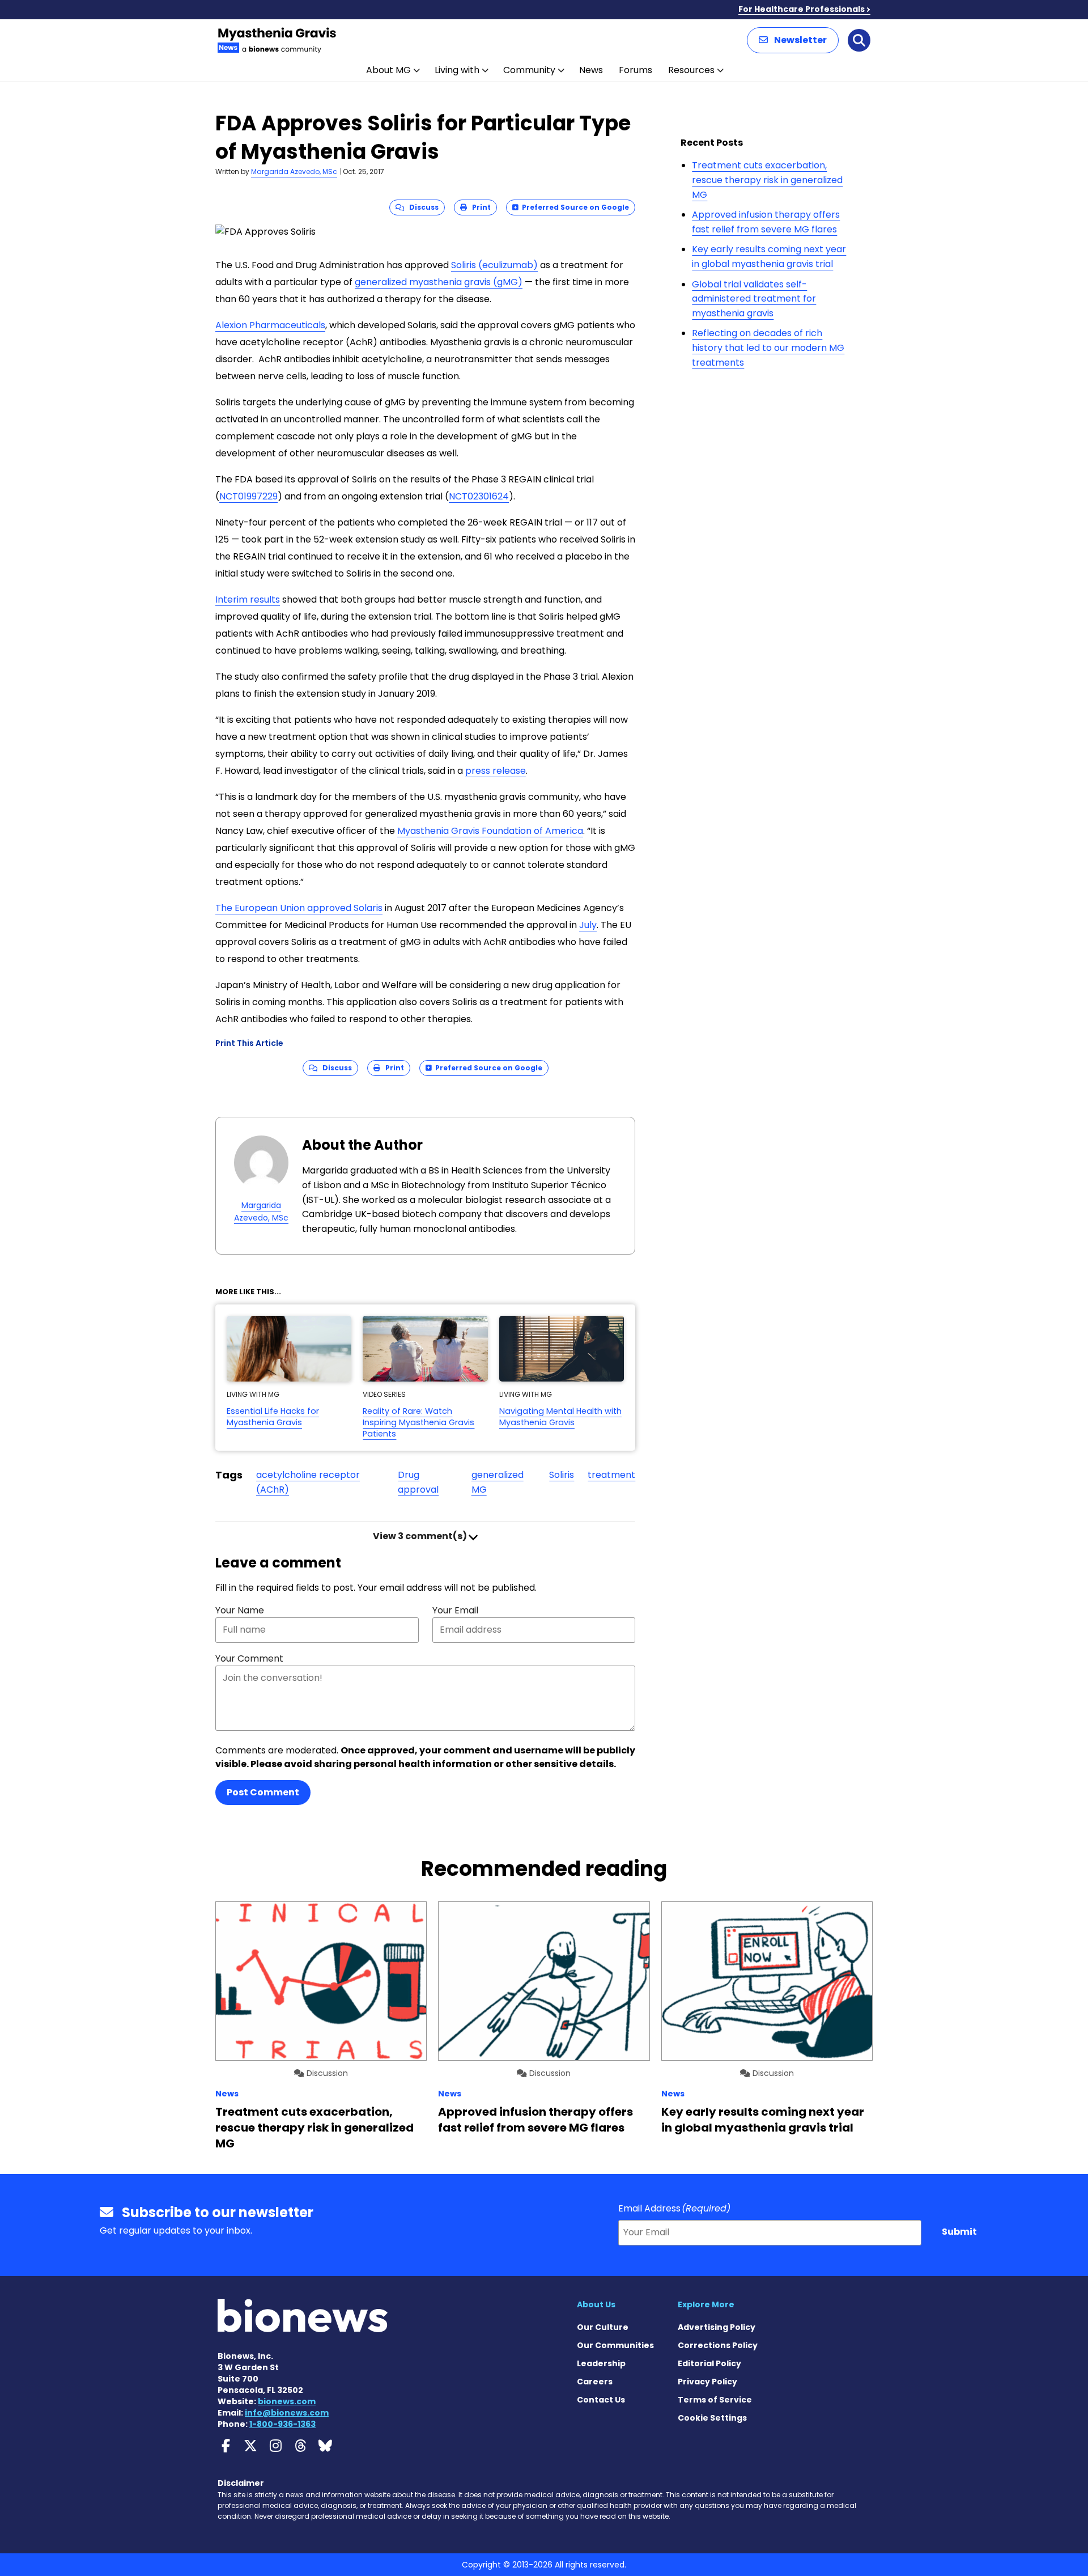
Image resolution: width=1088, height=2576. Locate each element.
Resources (691, 70)
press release (496, 771)
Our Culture (603, 2327)
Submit (959, 2232)
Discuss (421, 207)
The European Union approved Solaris (299, 908)
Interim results (248, 599)
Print (479, 207)
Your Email (455, 1610)
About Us (596, 2304)
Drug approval (418, 1482)
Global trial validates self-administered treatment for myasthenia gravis (754, 299)
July (588, 925)
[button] (793, 40)
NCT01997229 (248, 496)
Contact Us (601, 2400)
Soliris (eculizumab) (494, 265)
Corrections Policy (718, 2345)
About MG (388, 70)
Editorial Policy (709, 2363)
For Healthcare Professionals (802, 9)
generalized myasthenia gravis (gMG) (439, 282)
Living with (457, 70)
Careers (595, 2382)
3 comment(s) (421, 1536)
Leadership (601, 2363)
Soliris (562, 1475)
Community (529, 70)
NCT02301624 (479, 496)
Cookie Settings (712, 2418)
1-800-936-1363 (282, 2424)
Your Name (240, 1610)
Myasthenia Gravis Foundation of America (490, 831)
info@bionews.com (287, 2413)
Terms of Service (715, 2400)
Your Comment (249, 1658)
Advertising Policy (717, 2327)
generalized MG (498, 1482)
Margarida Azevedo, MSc (294, 171)
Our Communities (615, 2345)
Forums (636, 70)
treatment (611, 1475)
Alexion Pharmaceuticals (270, 325)
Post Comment (263, 1792)
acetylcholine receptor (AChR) (308, 1482)
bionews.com (287, 2401)
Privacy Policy (707, 2382)
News (591, 70)
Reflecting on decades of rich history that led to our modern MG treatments (768, 348)
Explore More (706, 2304)
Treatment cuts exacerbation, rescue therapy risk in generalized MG (767, 180)
